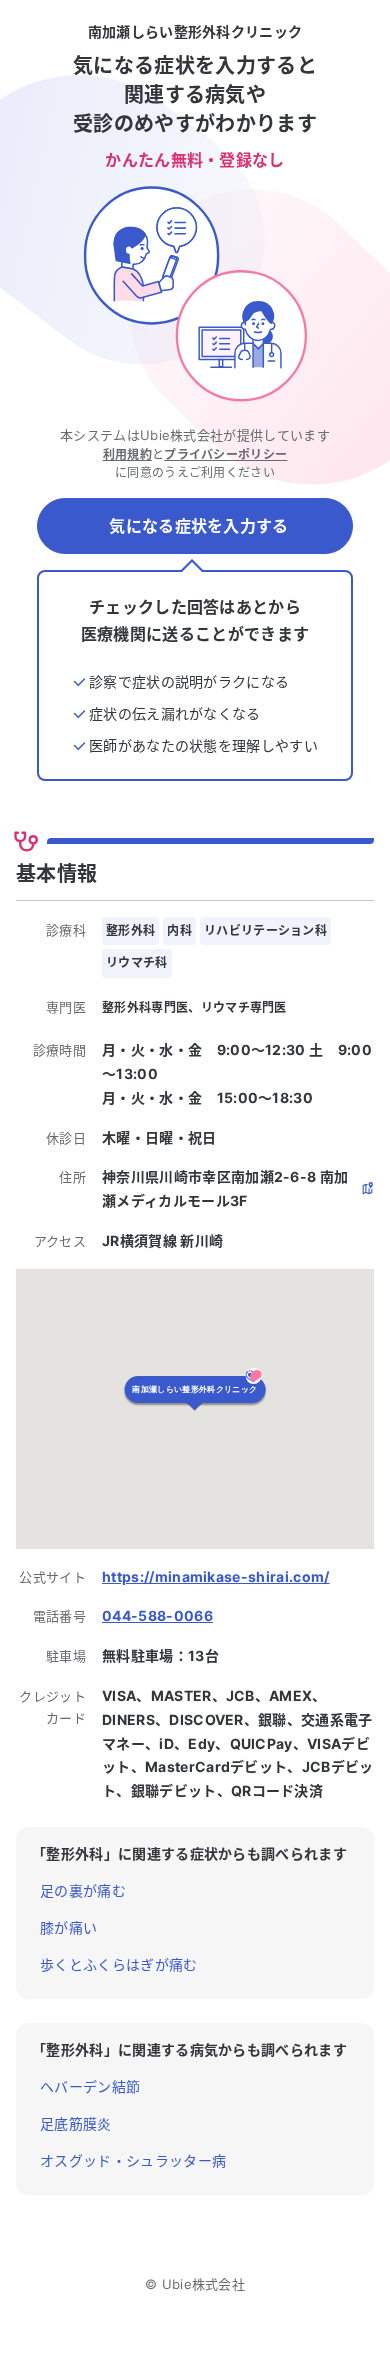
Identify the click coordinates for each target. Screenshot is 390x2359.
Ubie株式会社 (204, 2284)
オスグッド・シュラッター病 (133, 2160)
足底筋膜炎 (76, 2123)
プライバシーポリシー (225, 454)
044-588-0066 (157, 1615)
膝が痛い (68, 1927)
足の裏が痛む (83, 1890)
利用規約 (127, 454)
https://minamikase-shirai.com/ (216, 1576)
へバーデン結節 (90, 2086)
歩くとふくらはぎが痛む (119, 1964)
